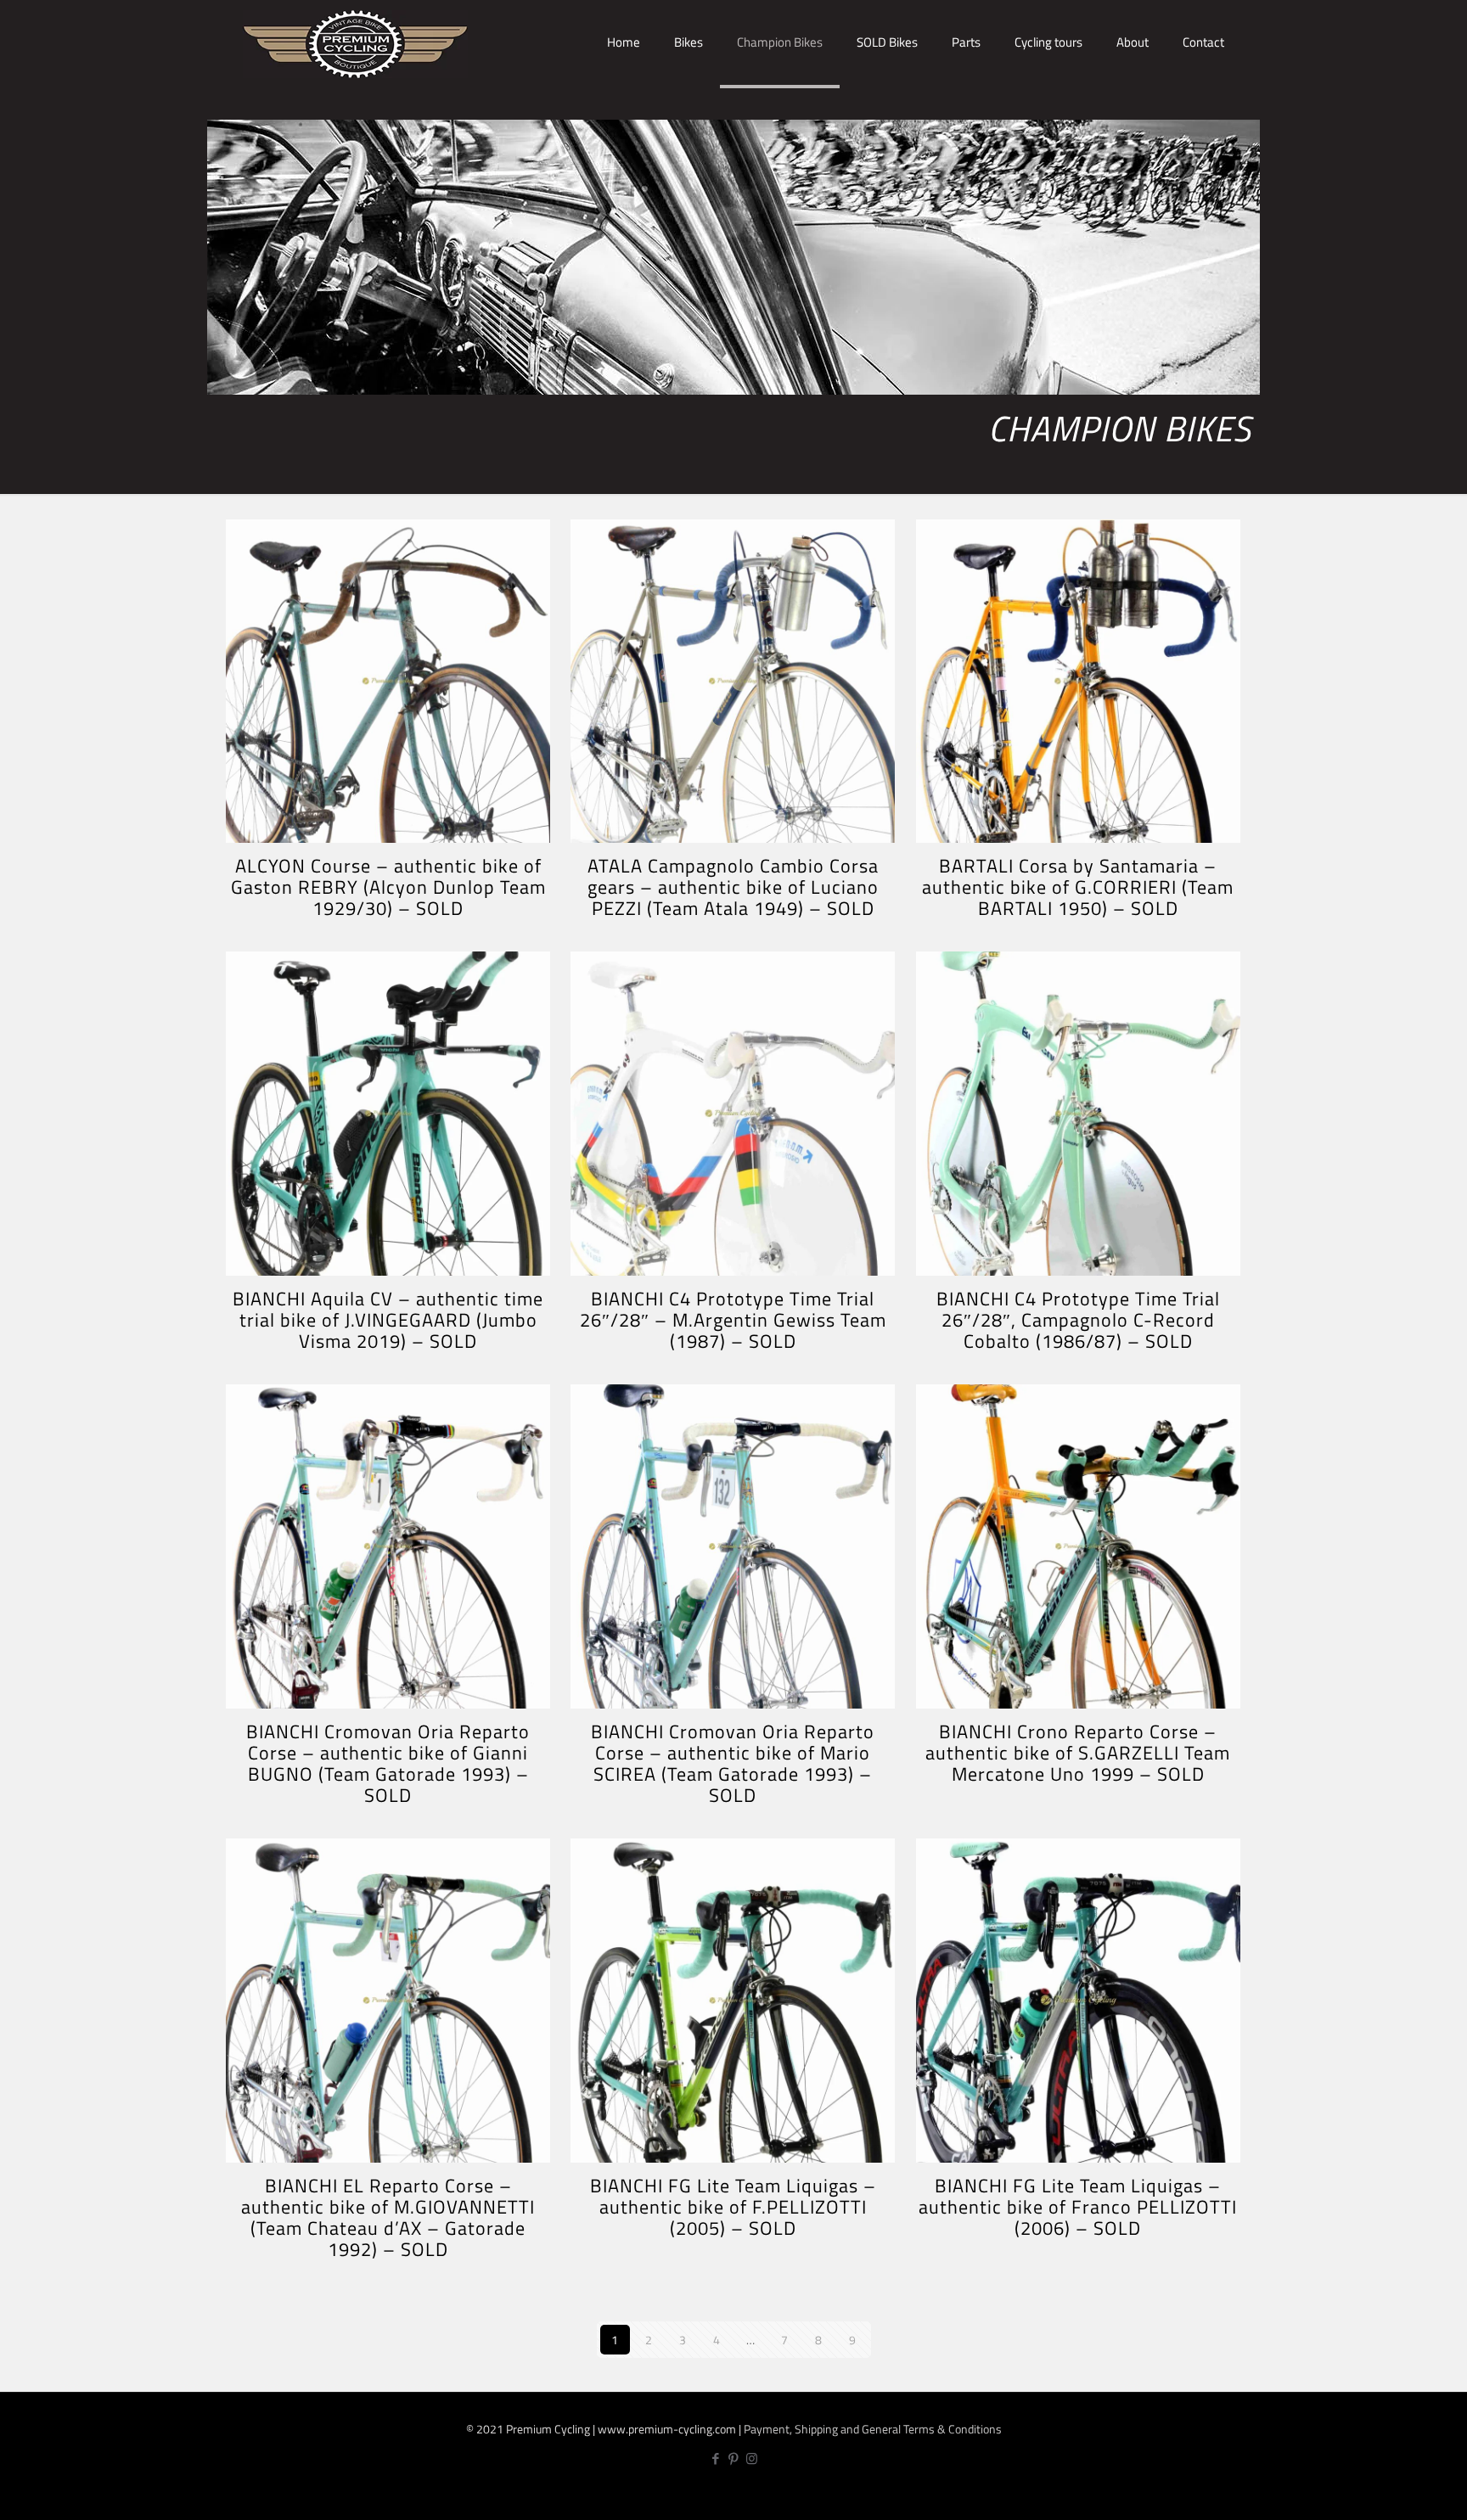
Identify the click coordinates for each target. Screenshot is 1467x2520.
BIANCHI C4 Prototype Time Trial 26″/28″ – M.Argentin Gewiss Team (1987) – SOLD (733, 1320)
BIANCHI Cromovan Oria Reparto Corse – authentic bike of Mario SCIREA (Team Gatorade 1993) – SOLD (733, 1763)
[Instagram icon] (752, 2458)
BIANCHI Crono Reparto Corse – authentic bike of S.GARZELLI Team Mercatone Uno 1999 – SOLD (1078, 1753)
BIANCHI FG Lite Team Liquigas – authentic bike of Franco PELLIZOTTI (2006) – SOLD (1078, 2207)
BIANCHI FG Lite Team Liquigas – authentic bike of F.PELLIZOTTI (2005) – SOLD (733, 2207)
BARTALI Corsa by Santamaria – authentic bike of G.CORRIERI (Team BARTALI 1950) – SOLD (1078, 887)
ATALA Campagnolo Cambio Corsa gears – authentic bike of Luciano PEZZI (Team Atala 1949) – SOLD (733, 887)
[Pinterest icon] (734, 2458)
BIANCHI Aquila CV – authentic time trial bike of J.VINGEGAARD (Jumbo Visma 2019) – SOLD (388, 1320)
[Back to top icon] (1397, 2492)
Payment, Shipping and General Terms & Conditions (873, 2429)
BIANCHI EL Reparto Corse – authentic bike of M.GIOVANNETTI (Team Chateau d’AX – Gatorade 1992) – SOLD (388, 2217)
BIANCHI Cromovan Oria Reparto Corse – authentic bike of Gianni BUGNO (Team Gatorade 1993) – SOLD (388, 1763)
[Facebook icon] (716, 2458)
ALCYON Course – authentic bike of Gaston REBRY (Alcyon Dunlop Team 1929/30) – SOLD (388, 887)
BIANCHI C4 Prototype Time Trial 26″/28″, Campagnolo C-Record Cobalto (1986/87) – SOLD (1078, 1320)
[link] (689, 102)
